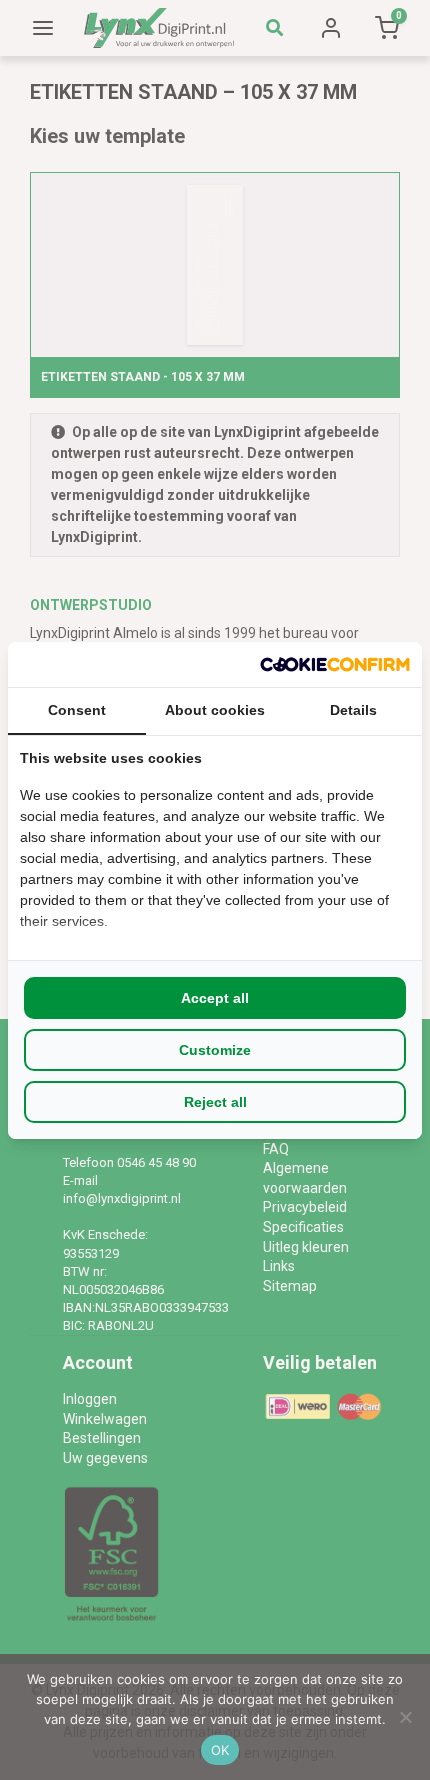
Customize (215, 1050)
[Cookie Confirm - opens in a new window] (335, 664)
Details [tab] (353, 710)
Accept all (215, 998)
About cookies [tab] (215, 710)
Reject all (215, 1102)
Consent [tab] (77, 710)
